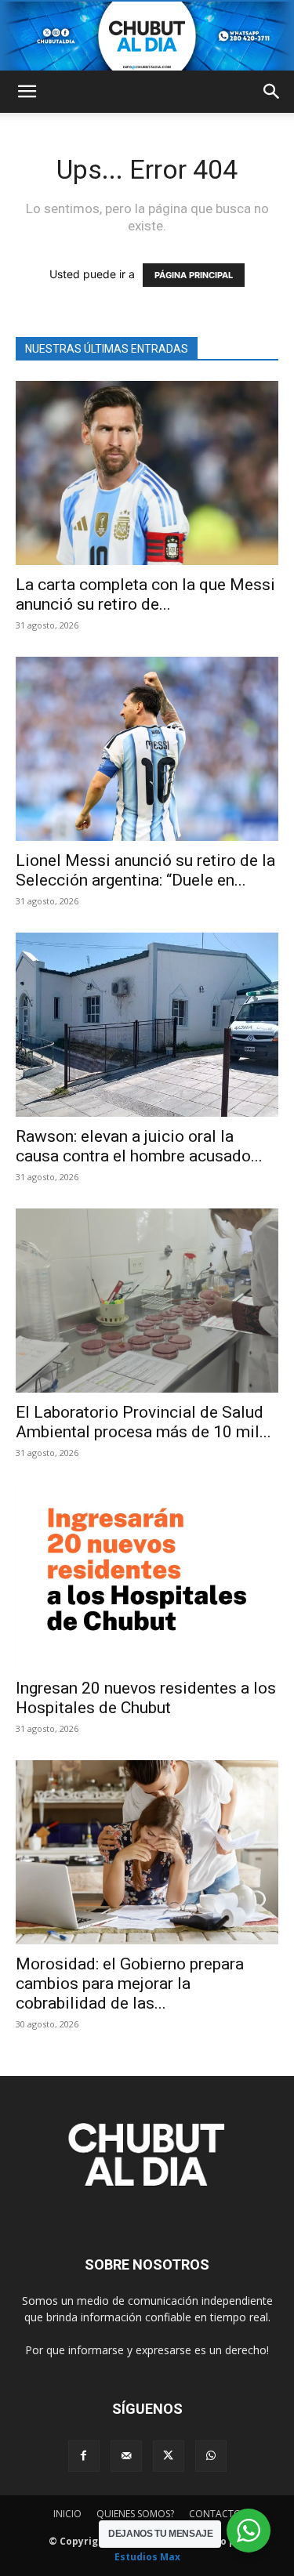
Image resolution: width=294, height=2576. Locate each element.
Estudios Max (147, 2557)
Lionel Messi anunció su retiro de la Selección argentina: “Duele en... (145, 870)
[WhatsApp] (211, 2456)
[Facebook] (84, 2456)
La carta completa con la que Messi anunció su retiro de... (145, 594)
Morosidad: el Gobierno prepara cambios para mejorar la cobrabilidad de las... (130, 1984)
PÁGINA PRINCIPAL (194, 275)
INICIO (67, 2514)
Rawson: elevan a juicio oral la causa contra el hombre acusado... (139, 1146)
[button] (27, 92)
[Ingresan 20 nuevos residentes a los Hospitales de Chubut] (147, 1576)
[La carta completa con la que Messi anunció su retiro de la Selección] (147, 473)
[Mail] (126, 2456)
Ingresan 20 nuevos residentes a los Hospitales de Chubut (146, 1698)
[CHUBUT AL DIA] (147, 36)
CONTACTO (215, 2514)
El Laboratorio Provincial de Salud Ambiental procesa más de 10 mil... (143, 1422)
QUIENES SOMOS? (135, 2514)
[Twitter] (169, 2456)
